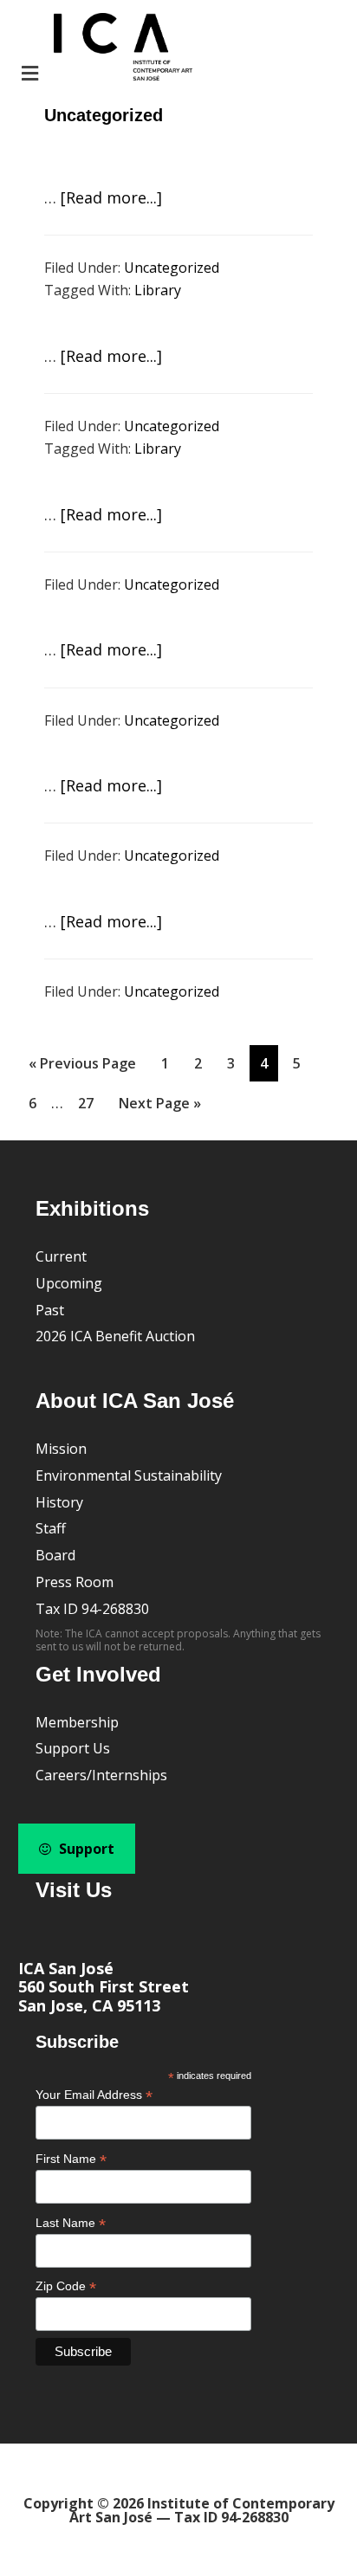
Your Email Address (94, 2095)
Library (158, 290)
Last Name (71, 2223)
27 (91, 1103)
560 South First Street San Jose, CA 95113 (104, 1996)
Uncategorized (172, 268)
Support (85, 1849)
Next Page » (159, 1107)
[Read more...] (111, 197)
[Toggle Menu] (105, 49)
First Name (71, 2159)
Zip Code (66, 2286)
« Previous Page (82, 1067)
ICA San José (66, 1968)
